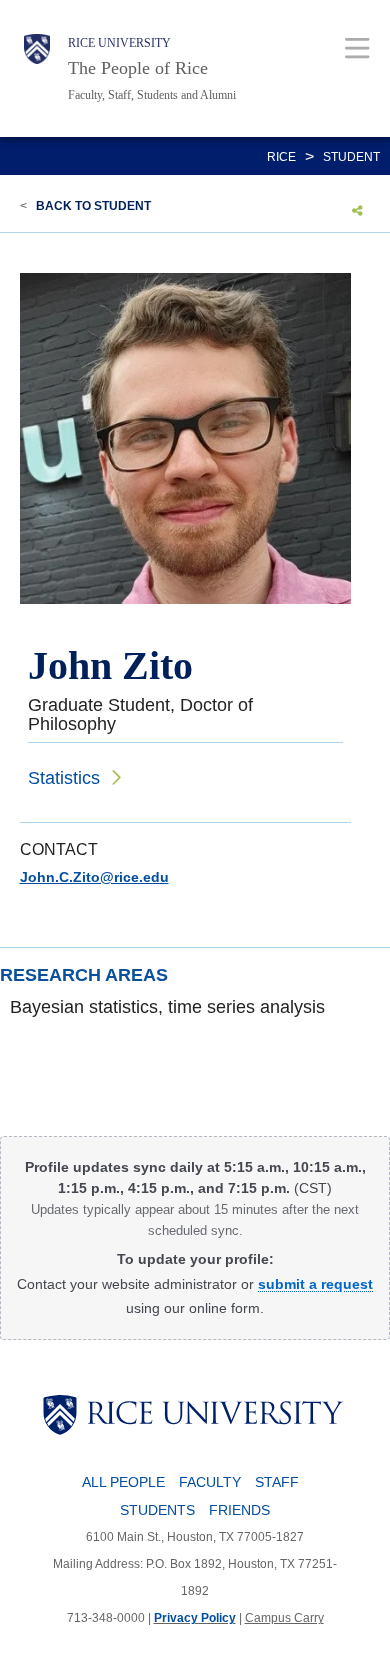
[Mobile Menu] (357, 47)
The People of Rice (138, 68)
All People (123, 1482)
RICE (281, 157)
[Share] (357, 210)
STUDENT (351, 157)
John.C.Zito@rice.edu (94, 877)
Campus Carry (284, 1618)
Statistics (64, 778)
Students (157, 1510)
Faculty (210, 1482)
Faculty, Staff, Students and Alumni (152, 95)
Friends (239, 1510)
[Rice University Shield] (37, 68)
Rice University (119, 43)
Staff (277, 1482)
